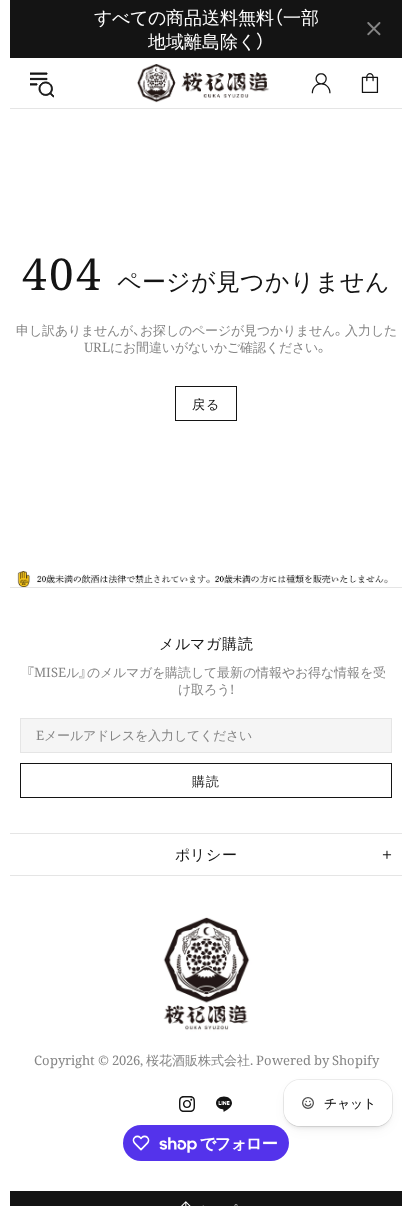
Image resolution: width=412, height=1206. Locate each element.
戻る (205, 404)
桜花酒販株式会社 (206, 83)
